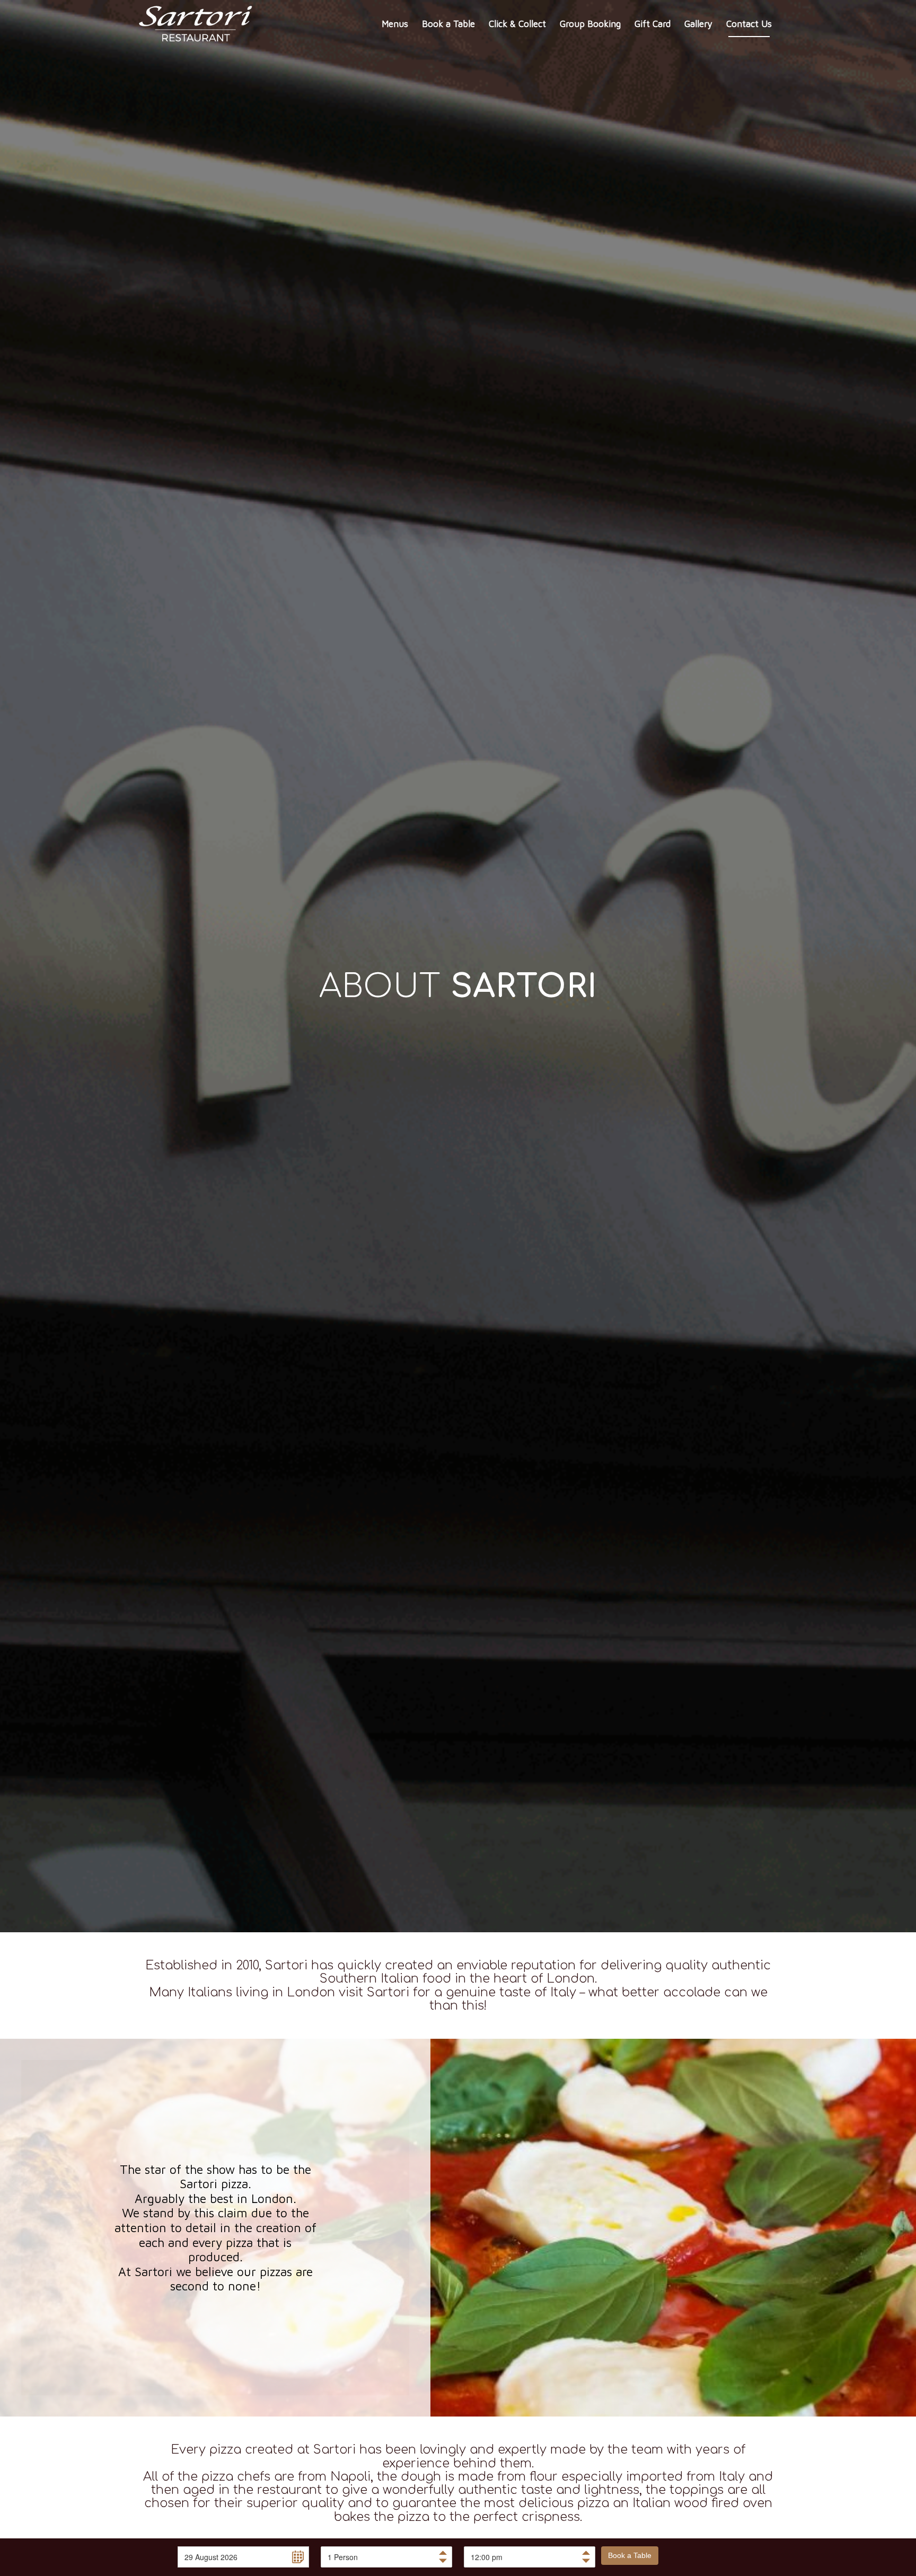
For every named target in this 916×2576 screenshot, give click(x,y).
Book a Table (630, 2555)
